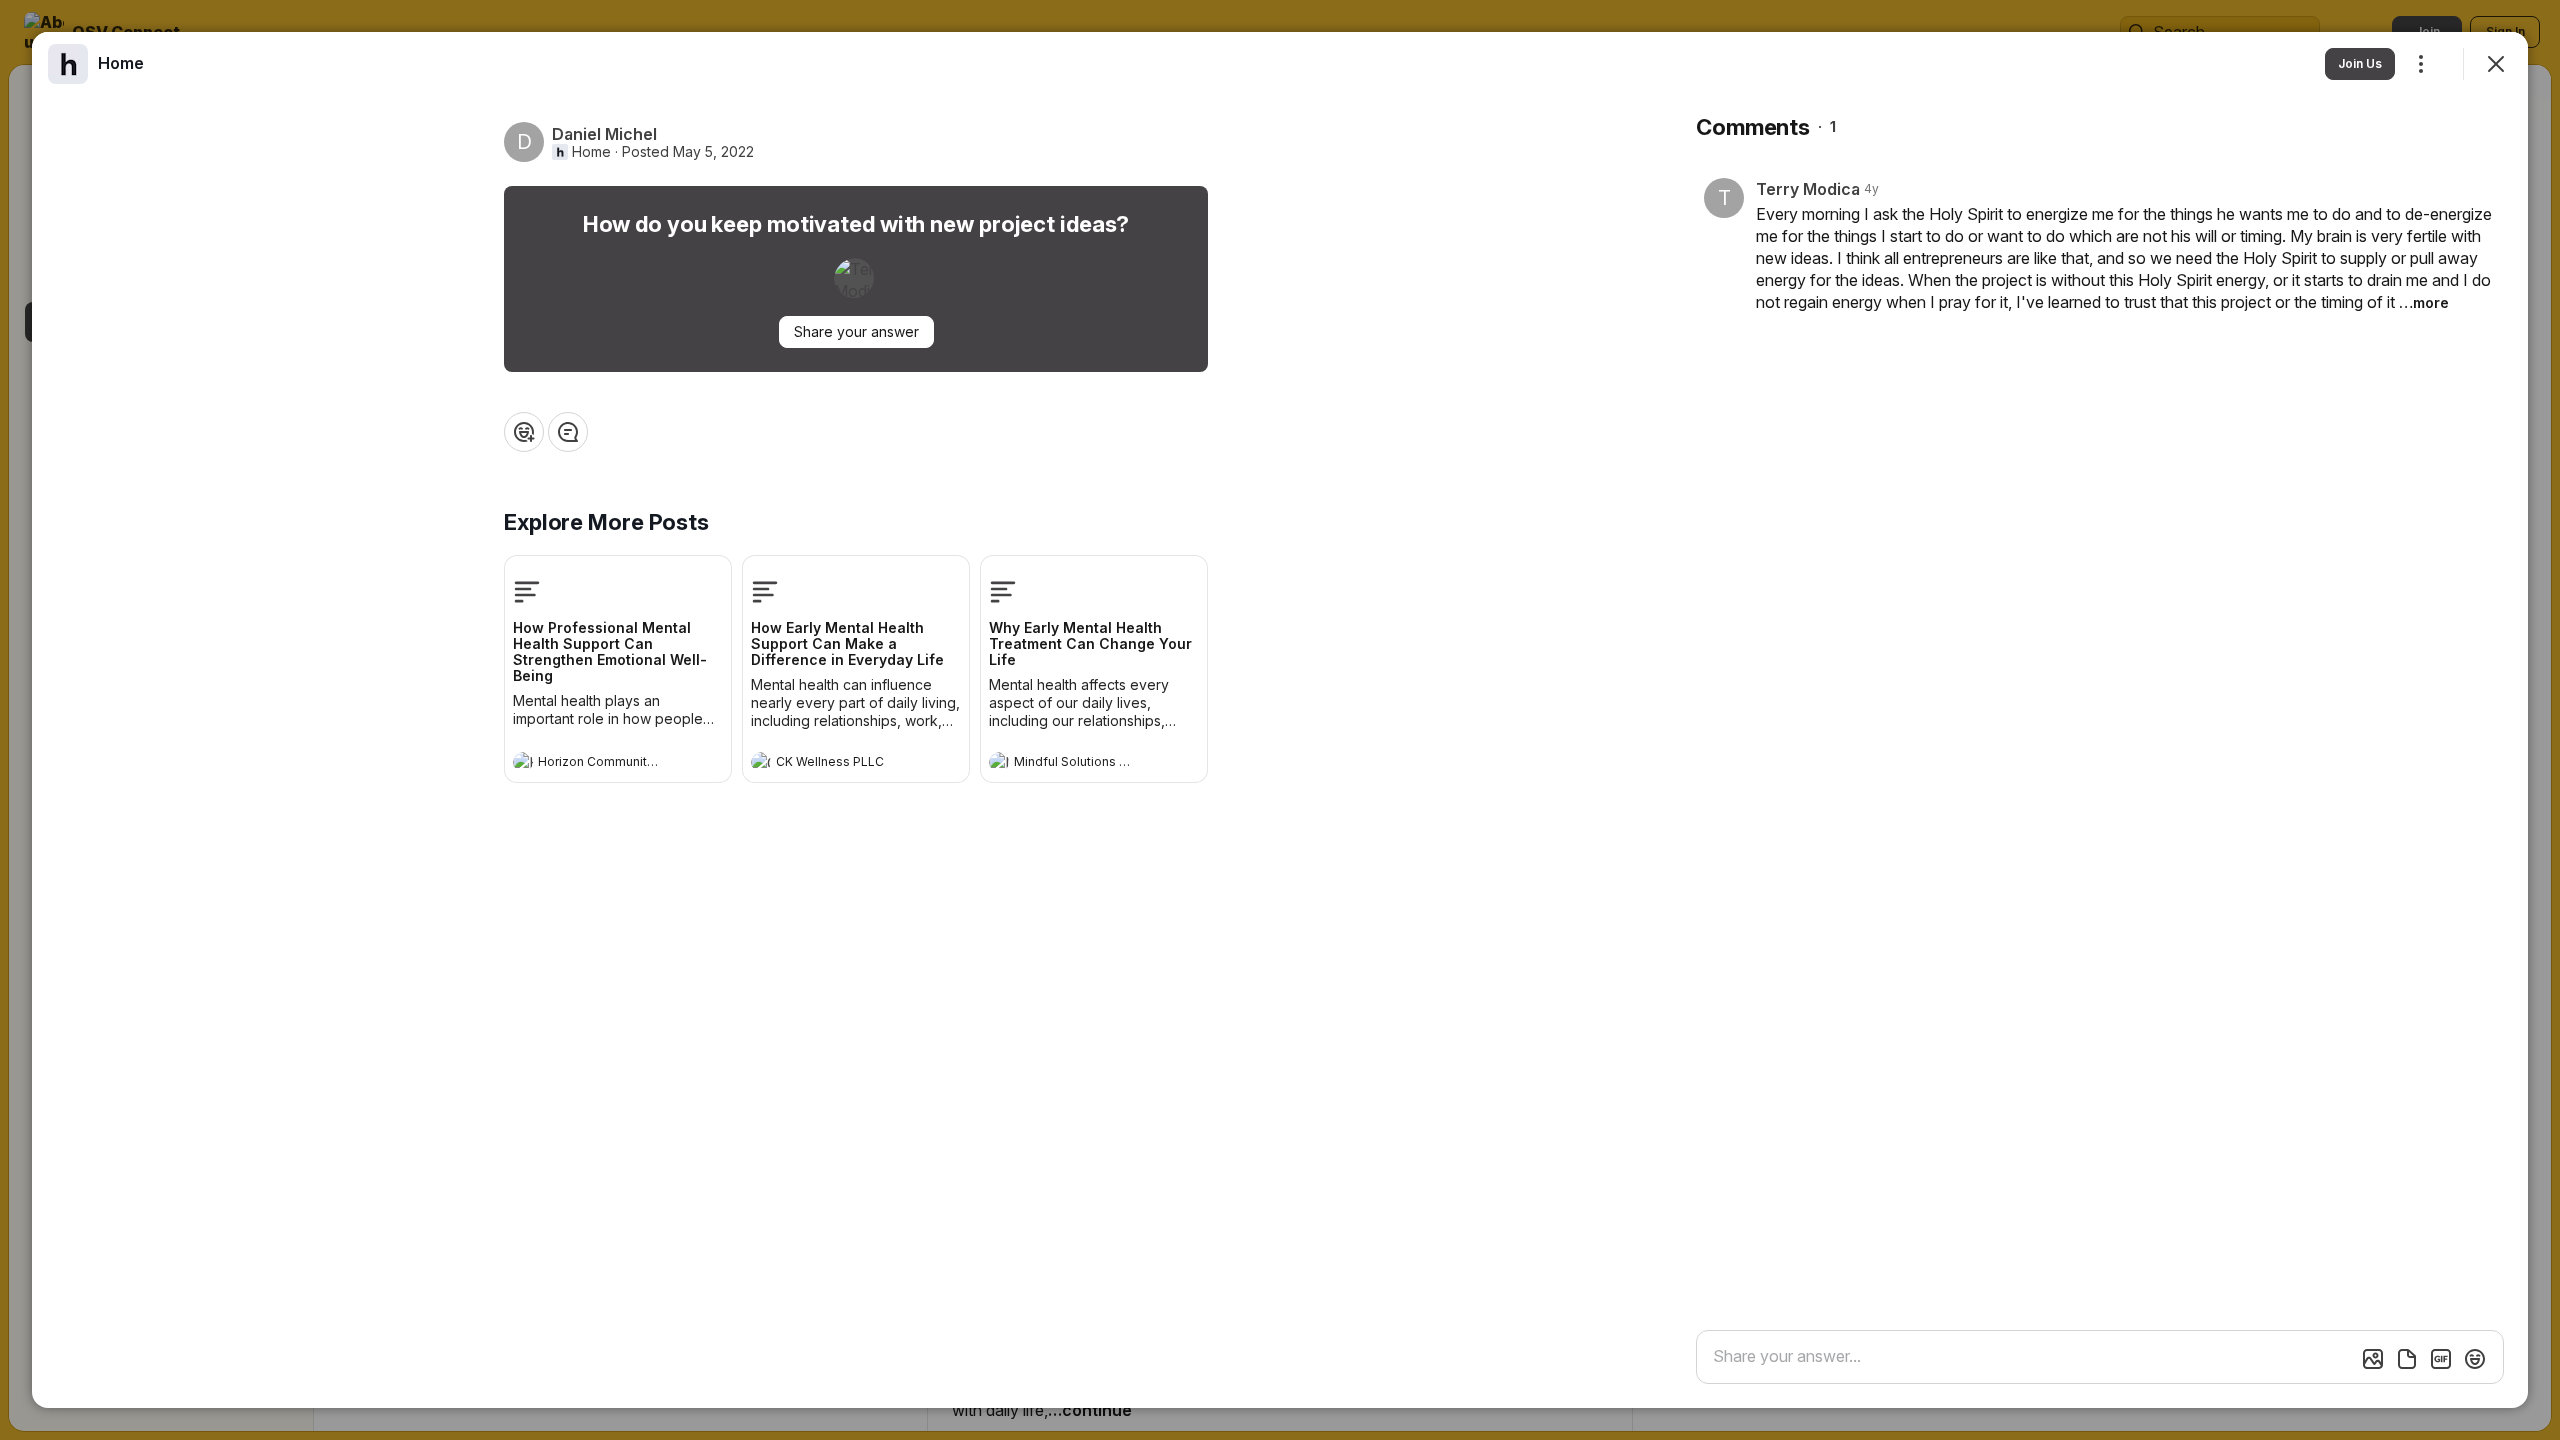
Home (591, 152)
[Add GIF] (2441, 1359)
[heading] (598, 764)
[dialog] (1280, 720)
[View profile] (523, 762)
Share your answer (856, 331)
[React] (524, 432)
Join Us (2360, 63)
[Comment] (568, 432)
